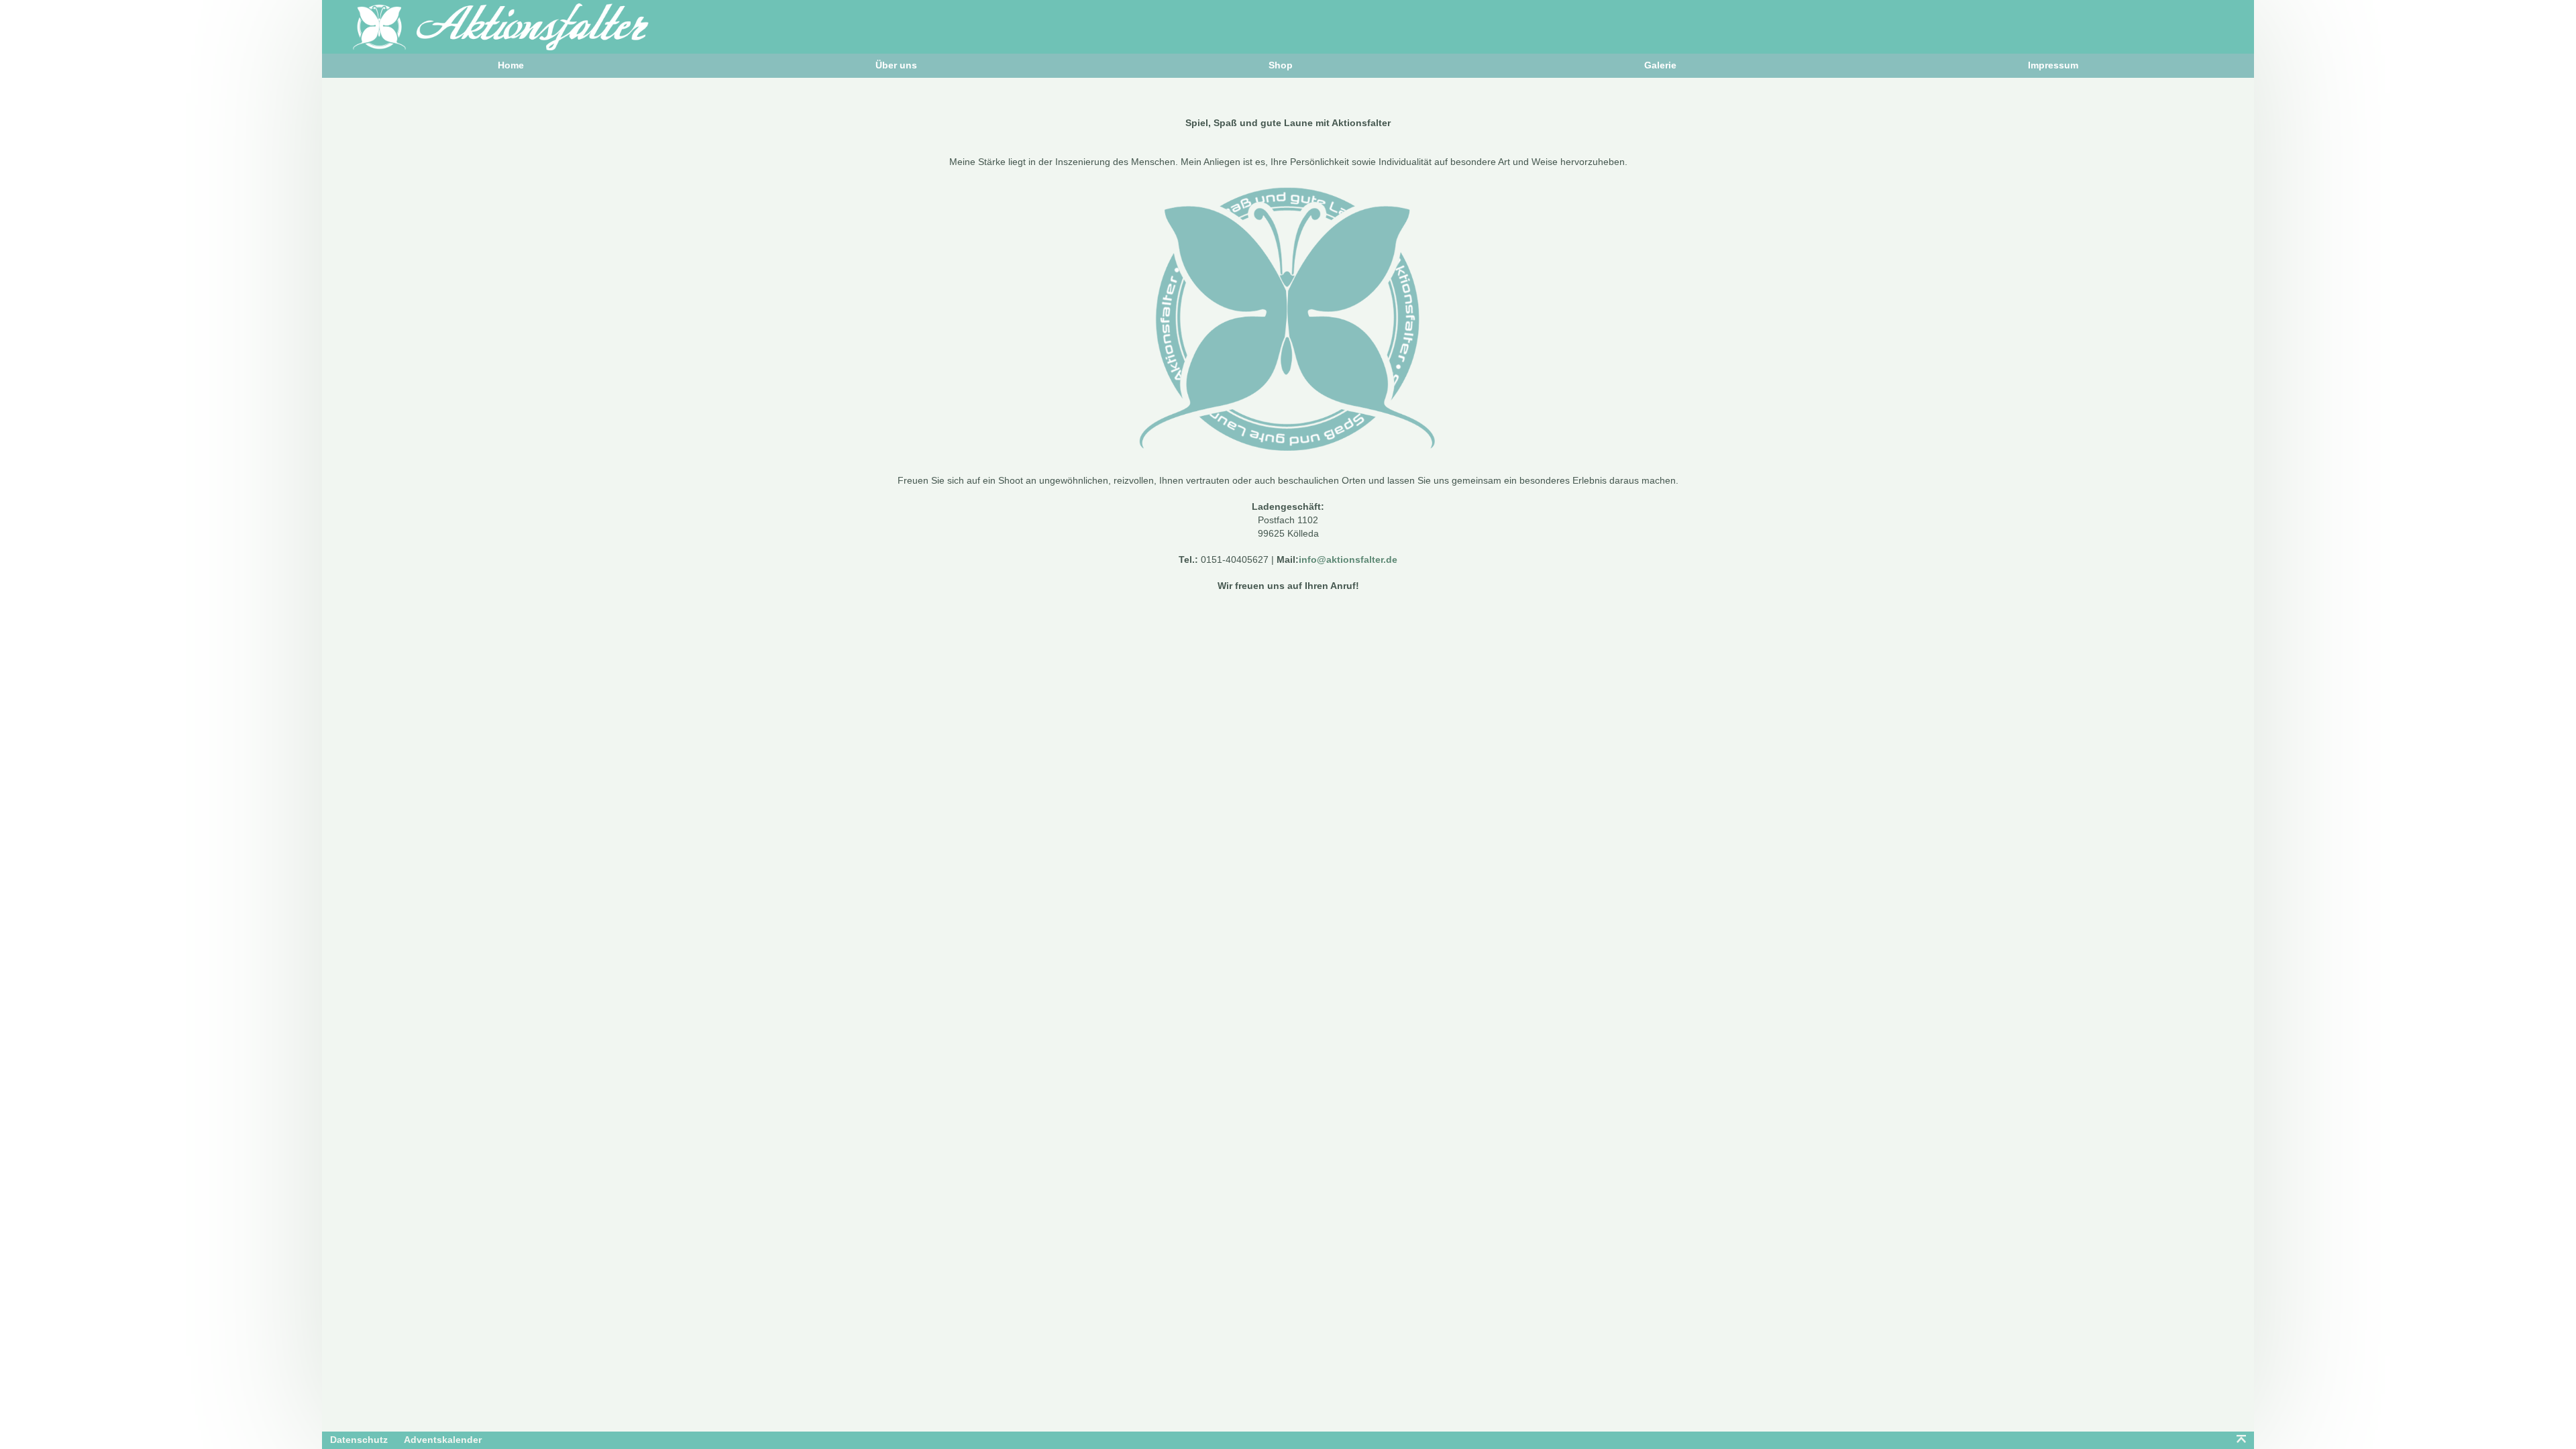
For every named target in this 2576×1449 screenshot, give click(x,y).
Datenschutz (359, 1440)
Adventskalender (443, 1440)
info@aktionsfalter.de (1348, 559)
